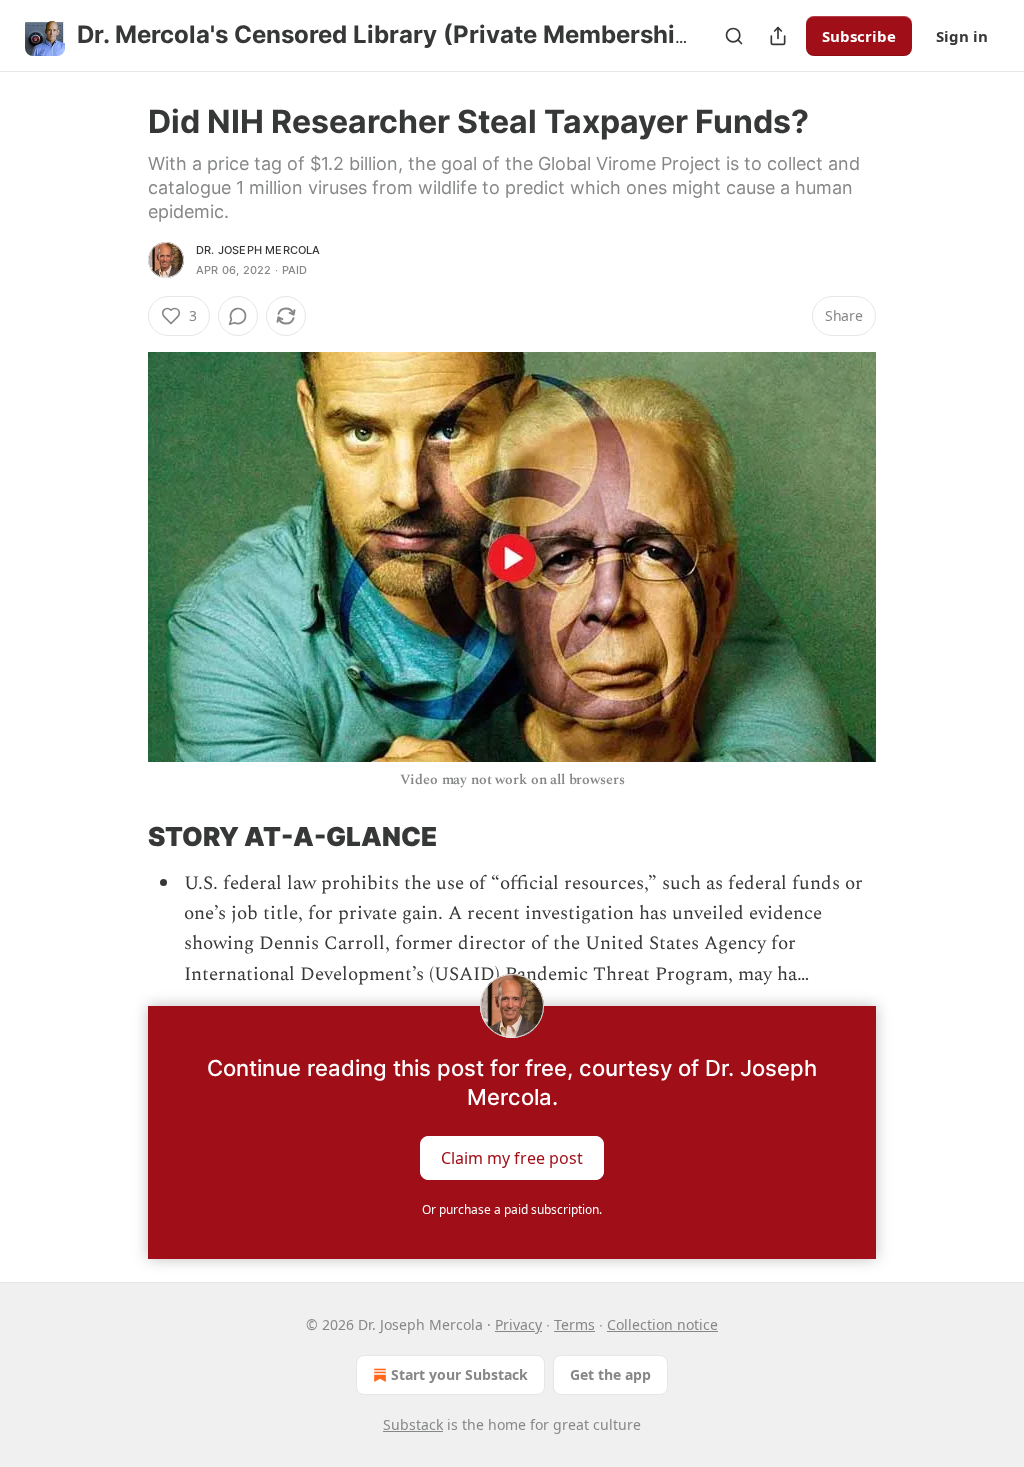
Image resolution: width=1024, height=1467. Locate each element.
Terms (574, 1324)
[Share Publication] (778, 36)
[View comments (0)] (238, 316)
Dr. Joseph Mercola (258, 250)
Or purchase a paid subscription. (512, 1209)
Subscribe (859, 36)
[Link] (120, 837)
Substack (413, 1424)
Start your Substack (459, 1374)
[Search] (734, 36)
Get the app (610, 1374)
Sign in (962, 36)
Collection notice (662, 1324)
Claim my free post (512, 1158)
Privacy (518, 1324)
